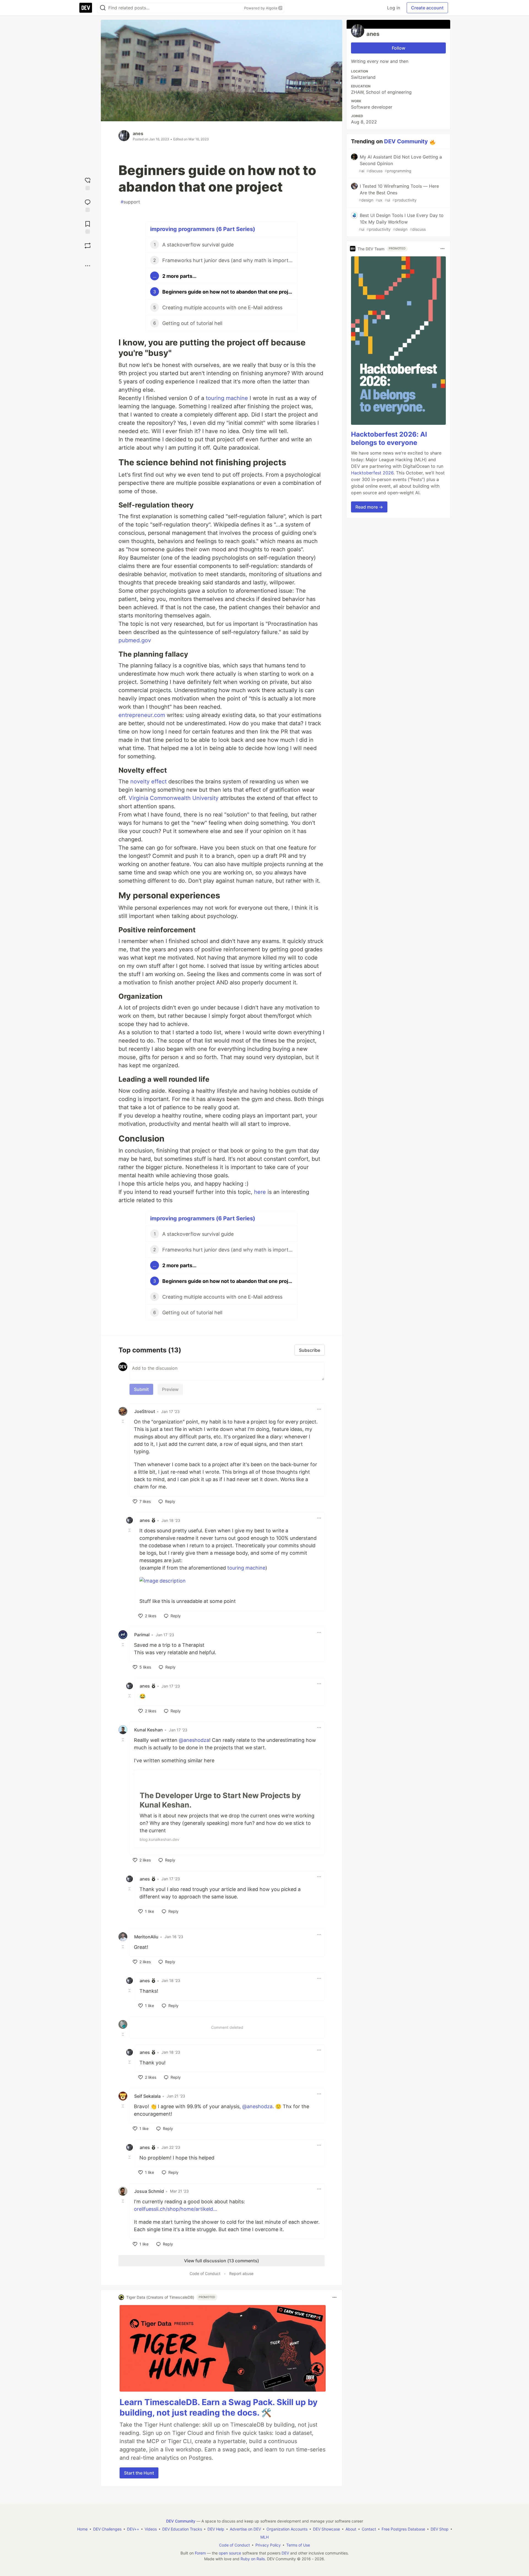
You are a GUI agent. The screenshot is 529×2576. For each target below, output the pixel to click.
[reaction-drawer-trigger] (88, 183)
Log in (394, 8)
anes (138, 133)
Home (82, 2529)
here (260, 1192)
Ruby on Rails (253, 2559)
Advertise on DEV (245, 2529)
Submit (141, 1389)
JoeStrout (145, 1411)
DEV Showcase (326, 2529)
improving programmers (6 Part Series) (203, 229)
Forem (200, 2553)
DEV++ (133, 2529)
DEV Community (406, 141)
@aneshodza (194, 1740)
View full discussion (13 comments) (222, 2261)
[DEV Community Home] (86, 8)
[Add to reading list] (88, 227)
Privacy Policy (268, 2545)
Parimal (142, 1635)
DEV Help (216, 2529)
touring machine (227, 398)
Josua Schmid (149, 2191)
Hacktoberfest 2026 (372, 473)
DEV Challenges (107, 2529)
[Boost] (88, 246)
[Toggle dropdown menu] (319, 1409)
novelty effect (149, 781)
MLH (264, 2537)
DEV (285, 2553)
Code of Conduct (205, 2273)
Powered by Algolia (261, 8)
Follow (399, 48)
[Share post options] (88, 266)
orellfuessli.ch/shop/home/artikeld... (176, 2209)
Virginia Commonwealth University (174, 798)
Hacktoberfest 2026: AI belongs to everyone (389, 438)
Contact (369, 2529)
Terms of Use (298, 2545)
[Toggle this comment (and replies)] (123, 1421)
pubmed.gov (135, 640)
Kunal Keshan (149, 1730)
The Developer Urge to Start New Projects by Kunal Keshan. (220, 1800)
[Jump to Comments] (88, 205)
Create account (427, 8)
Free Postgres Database (403, 2529)
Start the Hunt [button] (139, 2473)
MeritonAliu (146, 1937)
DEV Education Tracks (182, 2529)
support (130, 202)
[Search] (103, 8)
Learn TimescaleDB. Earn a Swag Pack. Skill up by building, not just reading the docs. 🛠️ (219, 2407)
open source (230, 2553)
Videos (151, 2529)
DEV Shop (440, 2529)
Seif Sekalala (147, 2096)
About (351, 2529)
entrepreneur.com (142, 715)
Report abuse (241, 2273)
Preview (170, 1389)
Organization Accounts (287, 2529)
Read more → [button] (369, 507)
